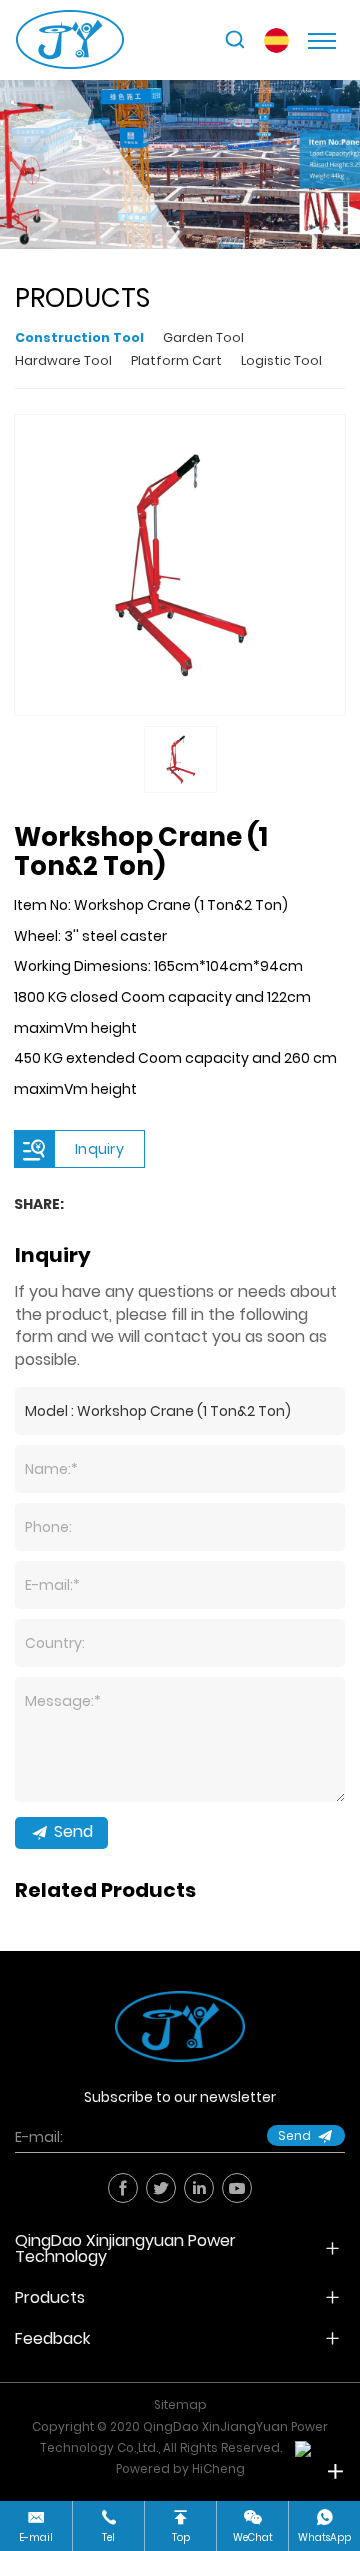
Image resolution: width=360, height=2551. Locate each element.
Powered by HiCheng (180, 2469)
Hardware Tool (63, 360)
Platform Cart (176, 360)
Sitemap (180, 2405)
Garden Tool (203, 337)
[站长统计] (303, 2448)
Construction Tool (79, 337)
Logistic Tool (281, 360)
